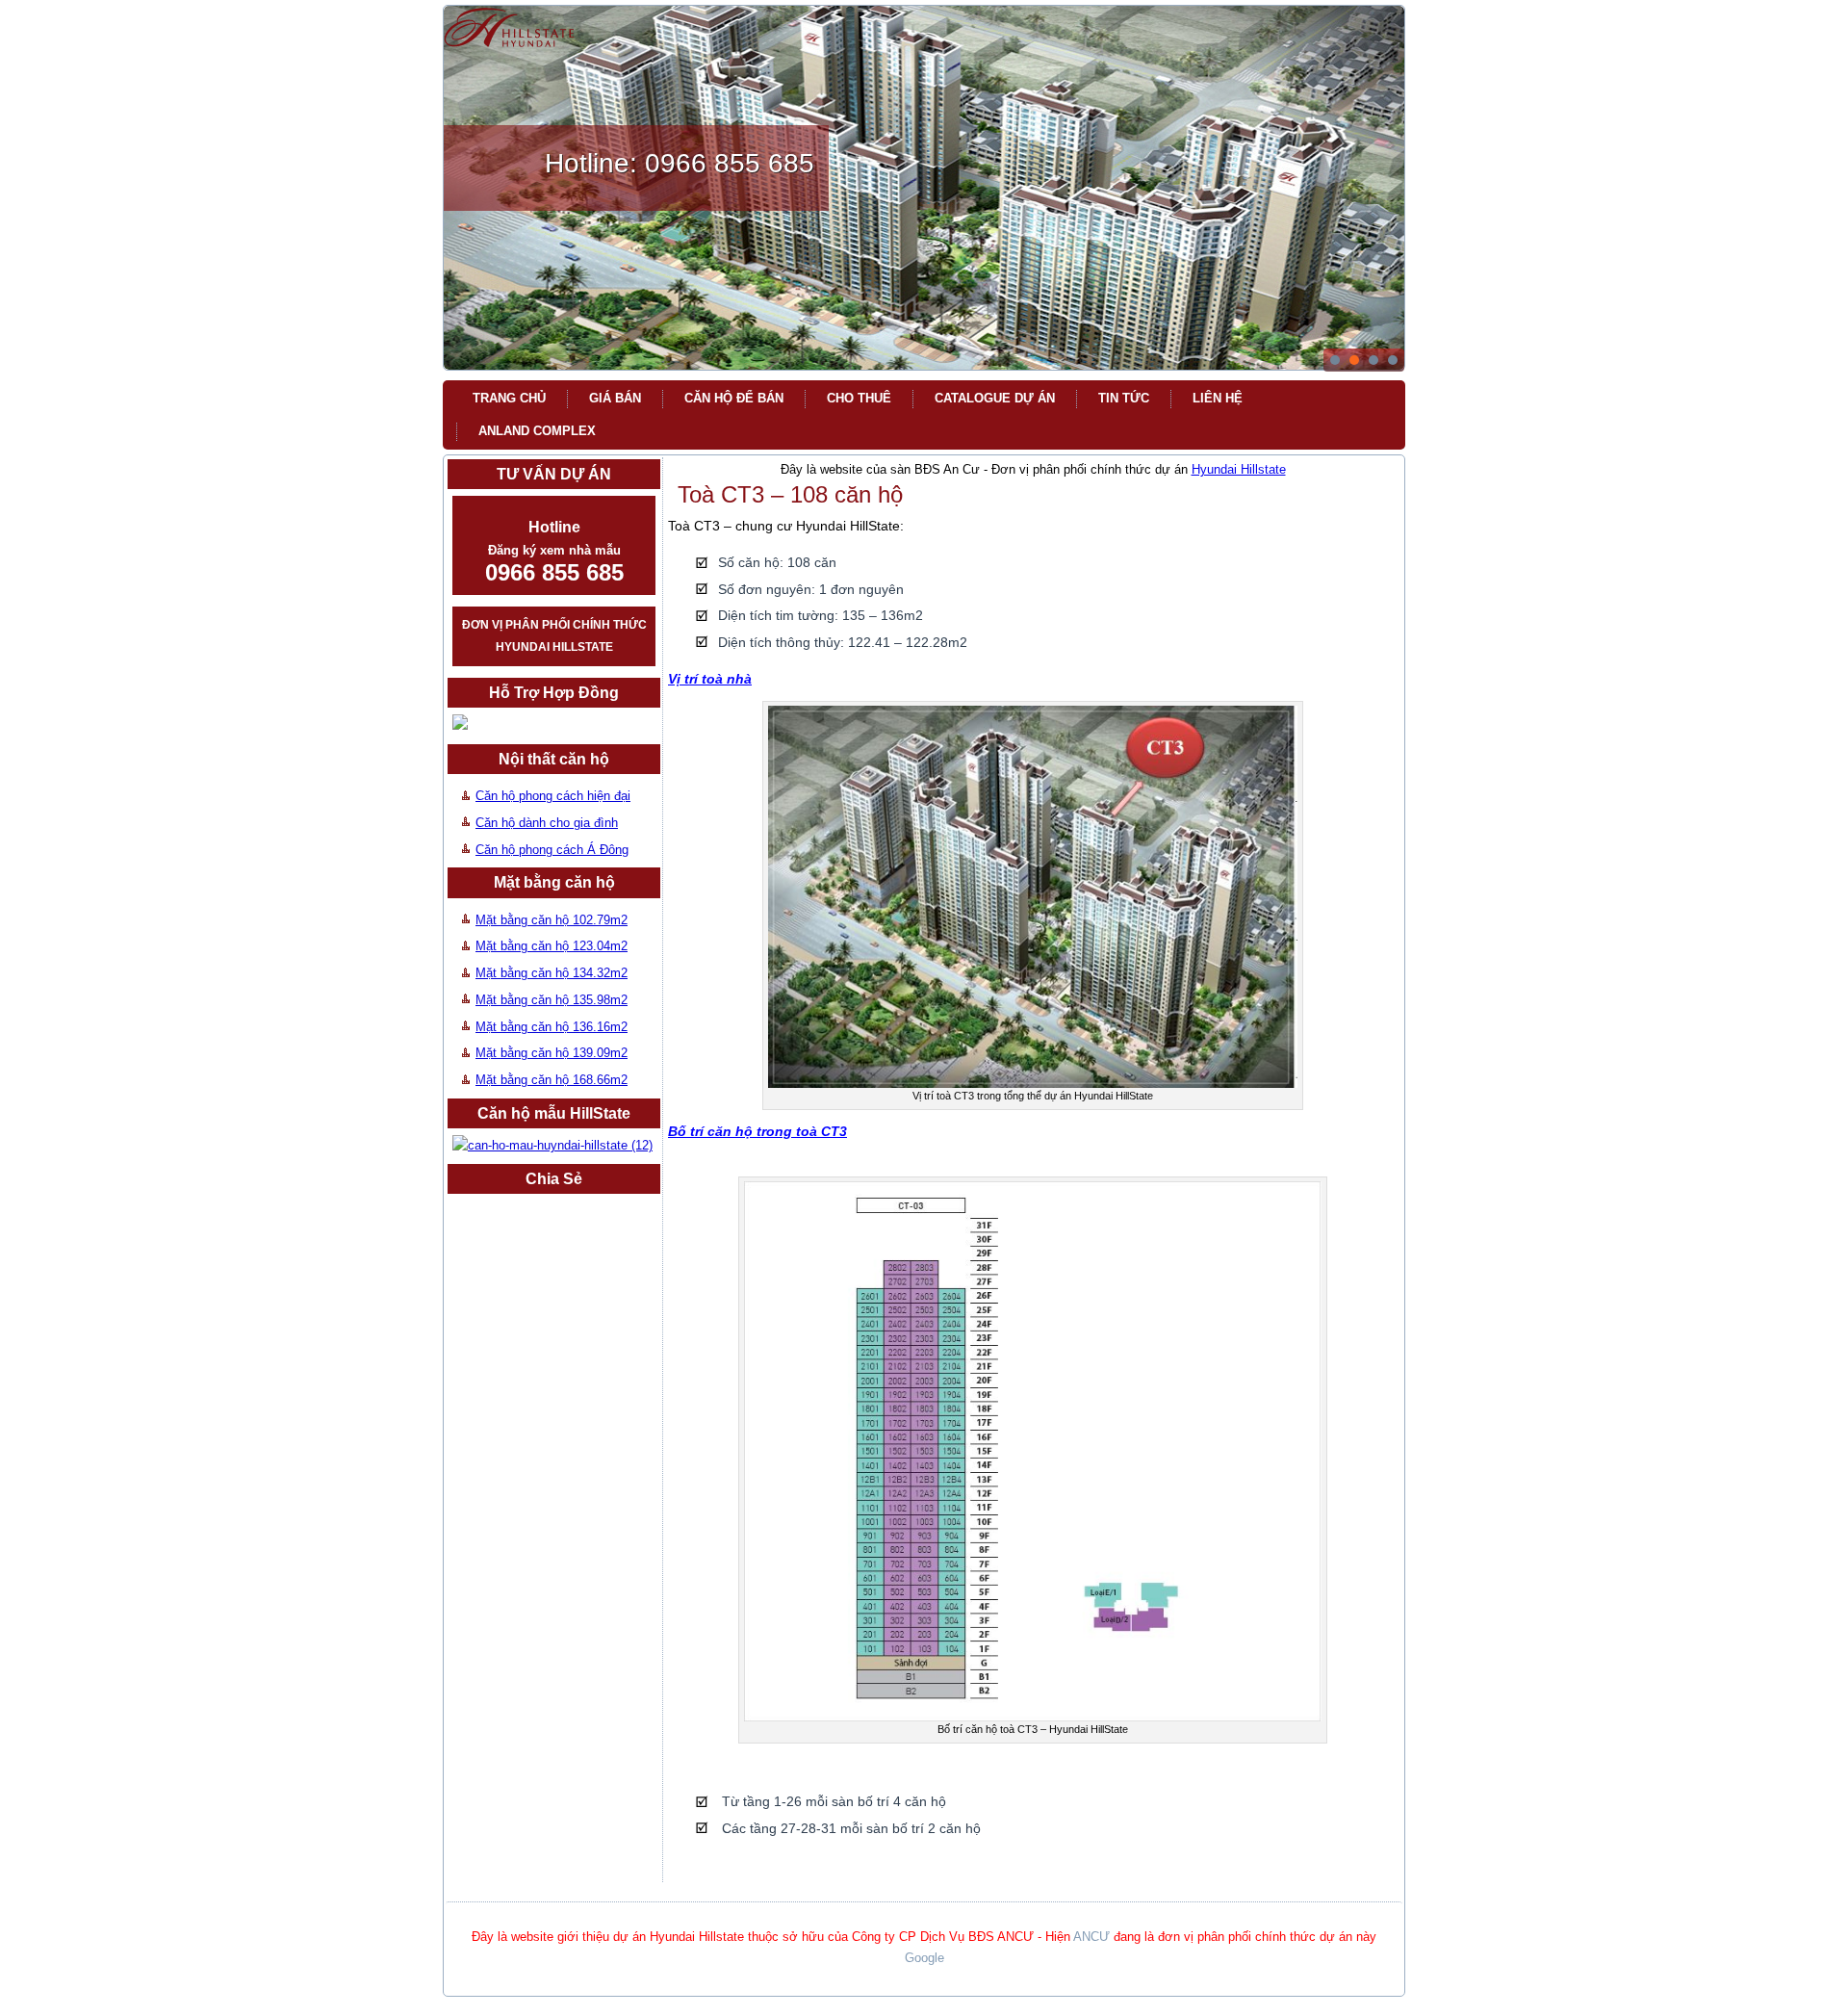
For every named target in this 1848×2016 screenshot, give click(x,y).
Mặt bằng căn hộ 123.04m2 (552, 946)
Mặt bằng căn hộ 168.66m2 (552, 1080)
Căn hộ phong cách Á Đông (552, 850)
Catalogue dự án (995, 398)
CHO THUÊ (859, 398)
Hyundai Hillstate (1239, 469)
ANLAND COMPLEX (537, 431)
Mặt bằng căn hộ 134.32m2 (552, 973)
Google (924, 1958)
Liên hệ (1218, 398)
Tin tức (1124, 398)
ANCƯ (1091, 1937)
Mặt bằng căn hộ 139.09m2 (552, 1053)
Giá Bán (615, 398)
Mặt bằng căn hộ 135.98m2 (552, 1000)
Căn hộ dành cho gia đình (547, 823)
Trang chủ (509, 398)
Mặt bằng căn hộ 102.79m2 (552, 920)
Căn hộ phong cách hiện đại (553, 796)
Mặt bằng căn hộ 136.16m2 (552, 1027)
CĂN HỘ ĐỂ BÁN (734, 398)
